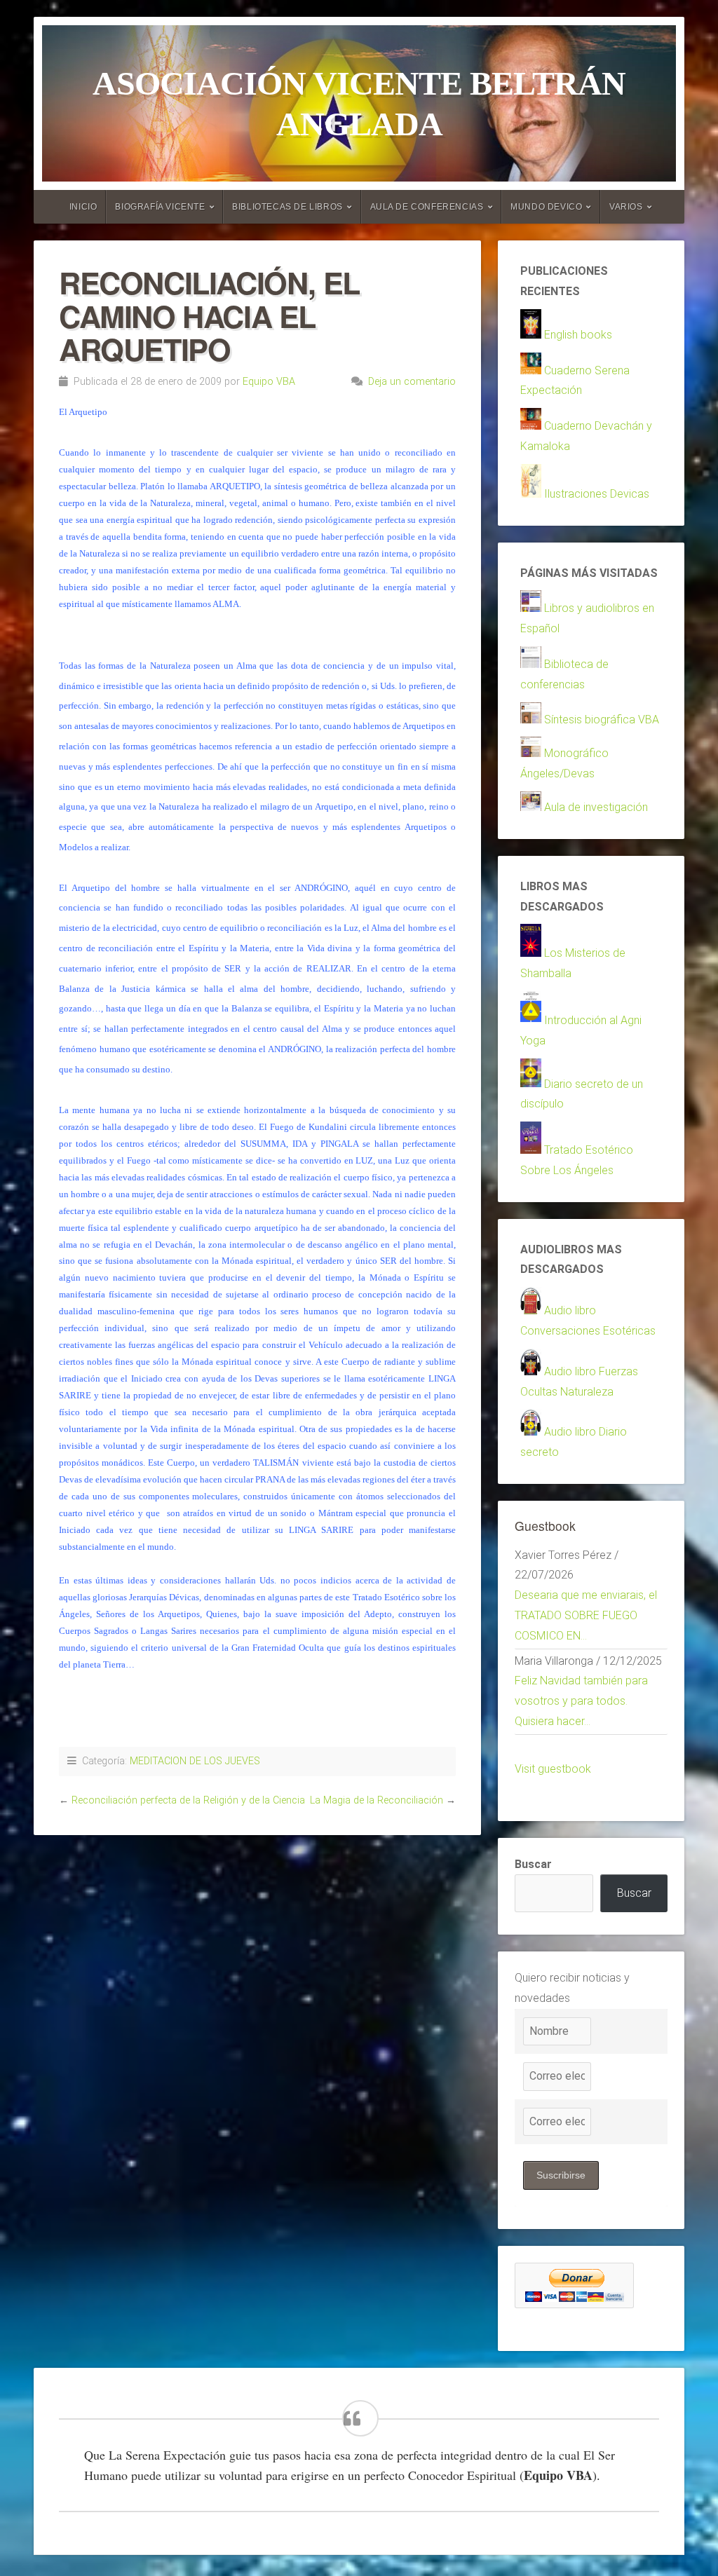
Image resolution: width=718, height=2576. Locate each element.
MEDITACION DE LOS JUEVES (195, 1761)
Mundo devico (546, 207)
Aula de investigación (596, 807)
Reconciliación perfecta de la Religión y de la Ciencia (188, 1800)
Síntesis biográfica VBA (602, 720)
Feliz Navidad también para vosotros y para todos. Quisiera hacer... (581, 1701)
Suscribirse (561, 2175)
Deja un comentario (412, 382)
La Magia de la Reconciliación (377, 1800)
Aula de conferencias (427, 207)
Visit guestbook (553, 1769)
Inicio (83, 207)
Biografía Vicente (160, 207)
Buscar (533, 1864)
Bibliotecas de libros (287, 207)
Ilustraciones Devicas (597, 494)
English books (578, 335)
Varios (626, 207)
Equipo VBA (269, 382)
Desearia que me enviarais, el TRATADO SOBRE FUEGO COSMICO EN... (586, 1615)
